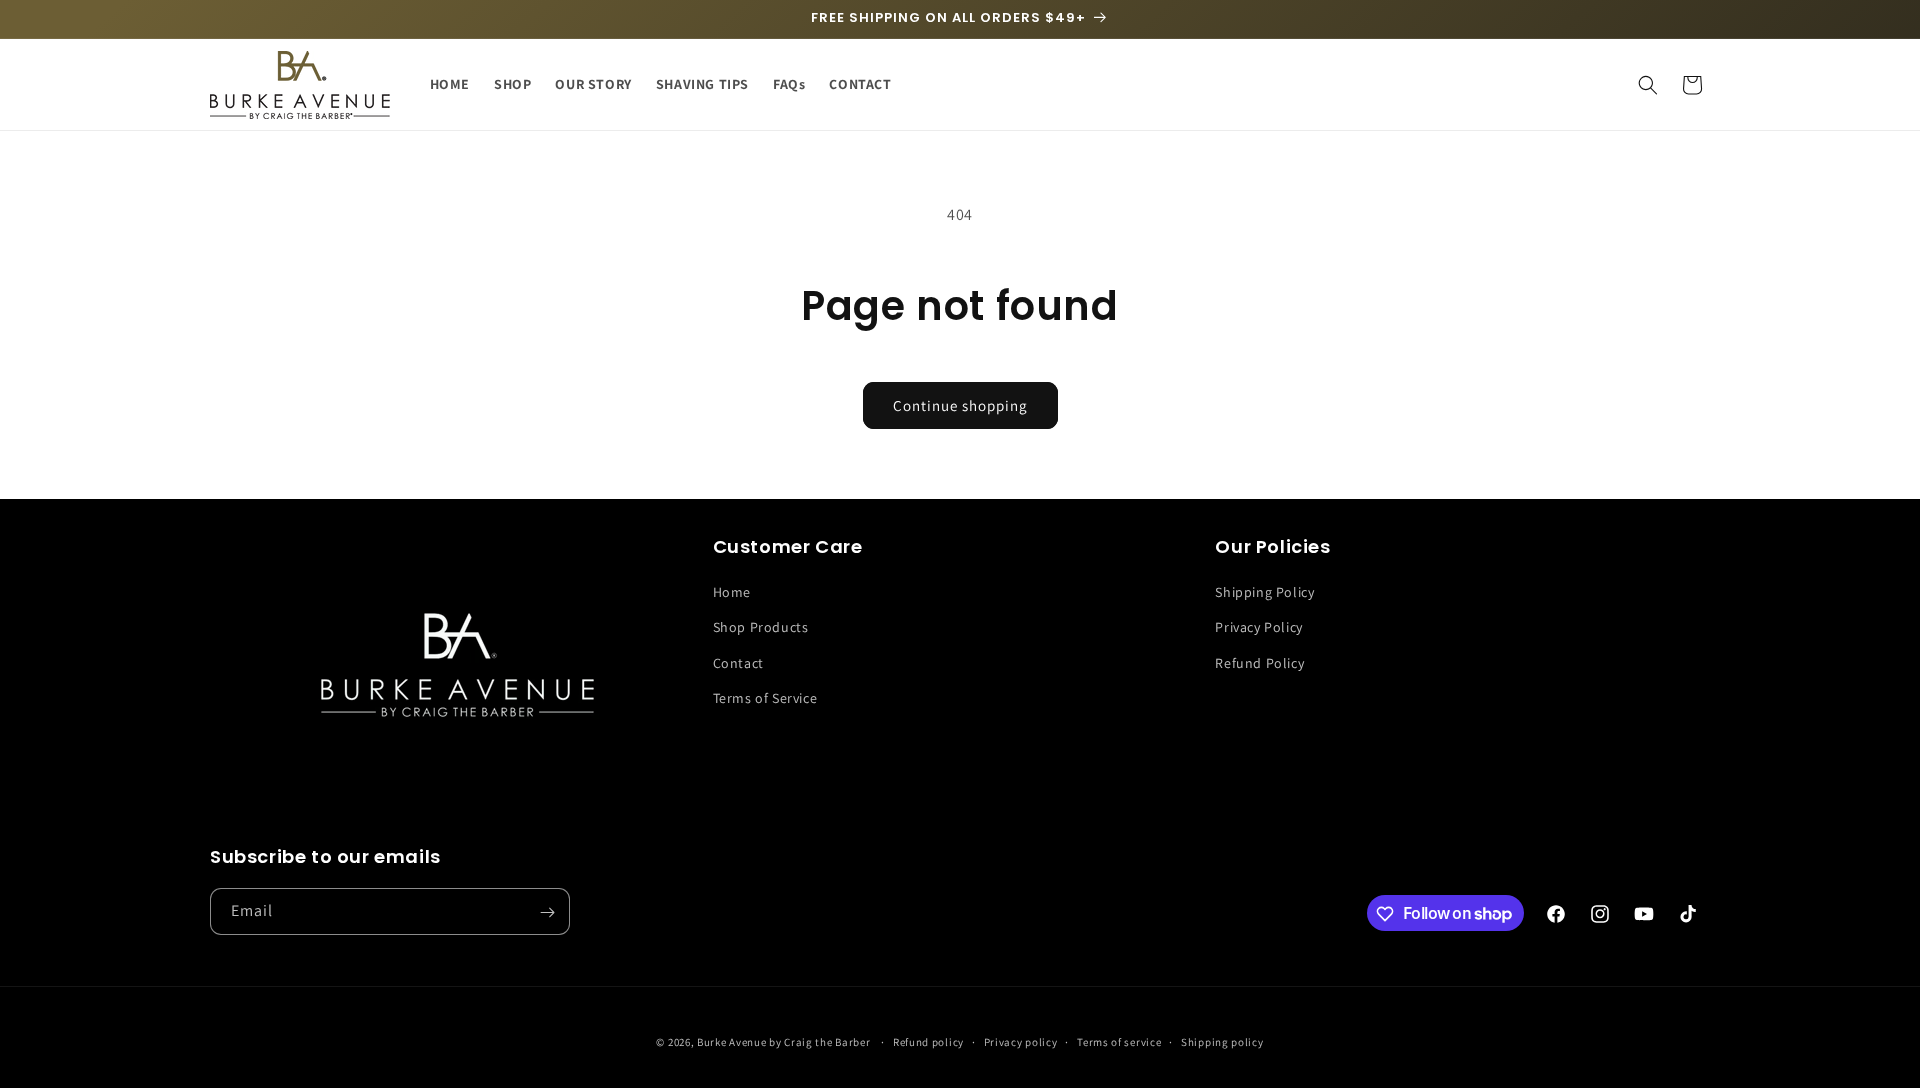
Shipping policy (1222, 1041)
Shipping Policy (1264, 593)
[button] (1648, 85)
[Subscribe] (547, 912)
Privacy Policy (1258, 628)
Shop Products (761, 628)
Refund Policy (1259, 663)
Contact (738, 663)
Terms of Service (765, 698)
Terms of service (1119, 1041)
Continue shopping (960, 405)
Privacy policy (1021, 1041)
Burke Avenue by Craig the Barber (783, 1042)
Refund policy (928, 1041)
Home (732, 593)
